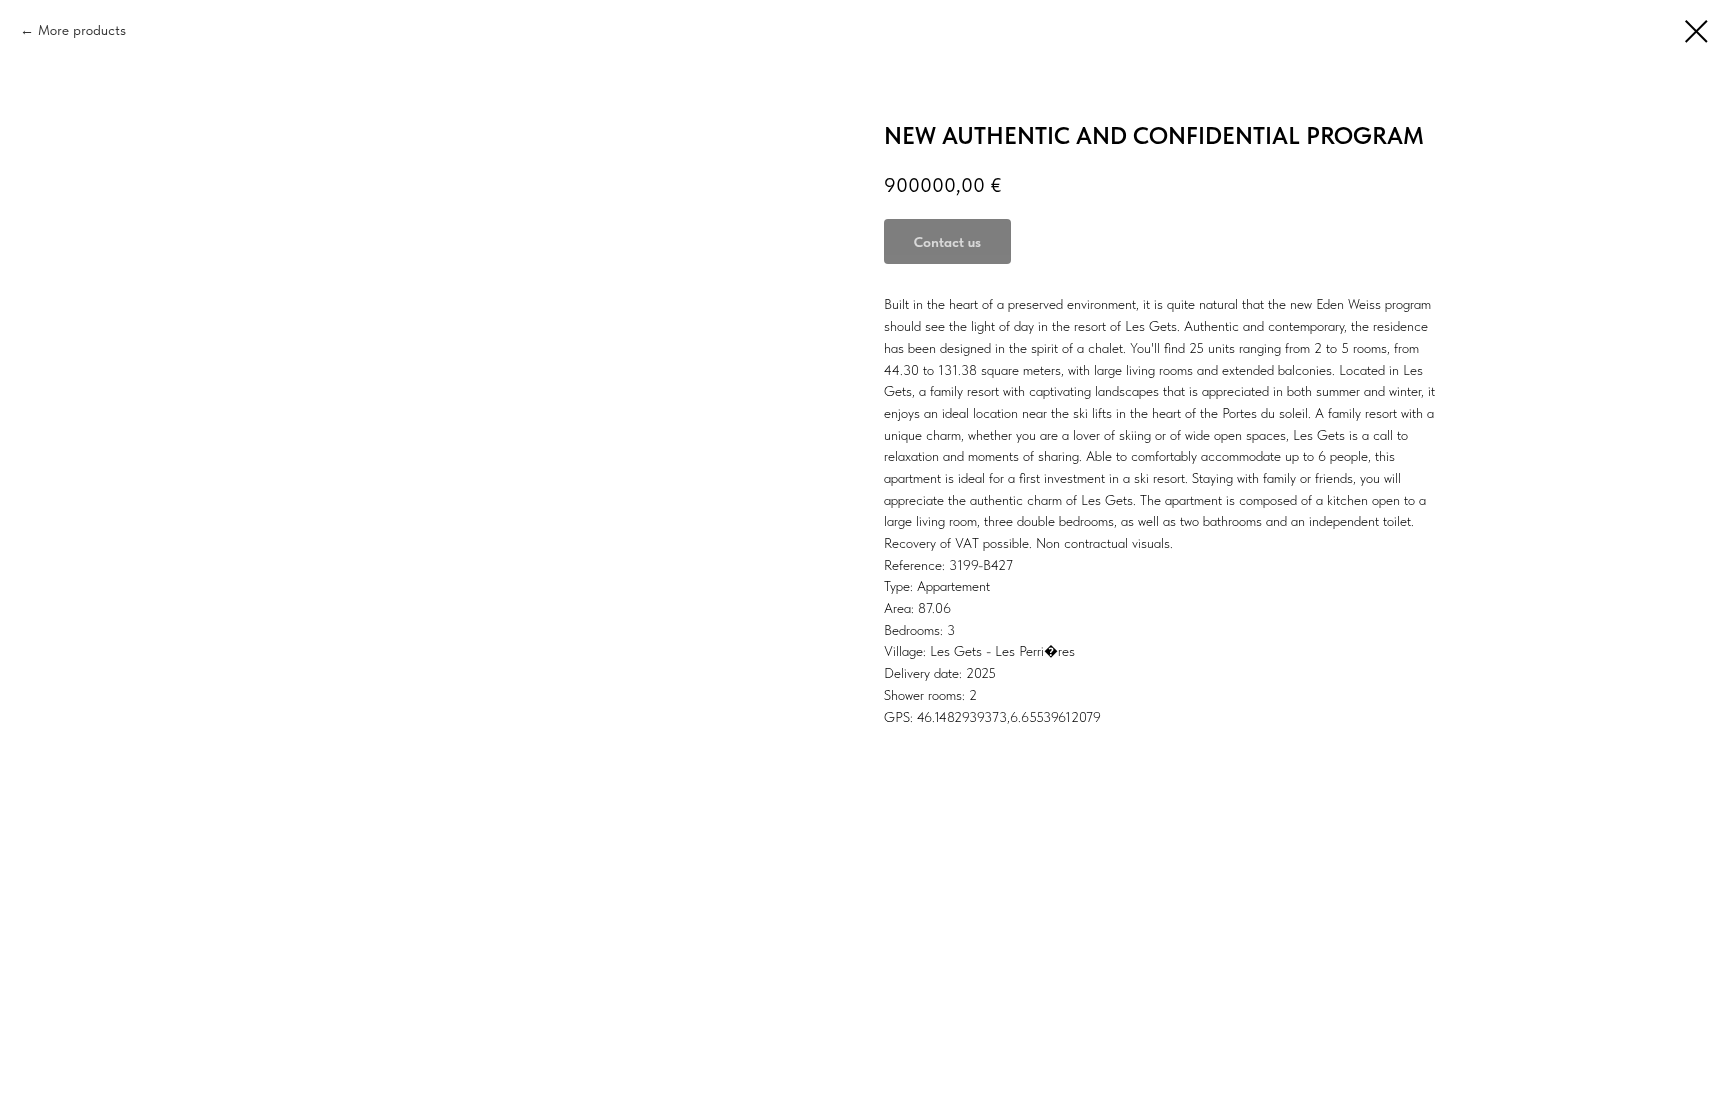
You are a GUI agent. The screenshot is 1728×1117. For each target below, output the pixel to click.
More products (82, 30)
